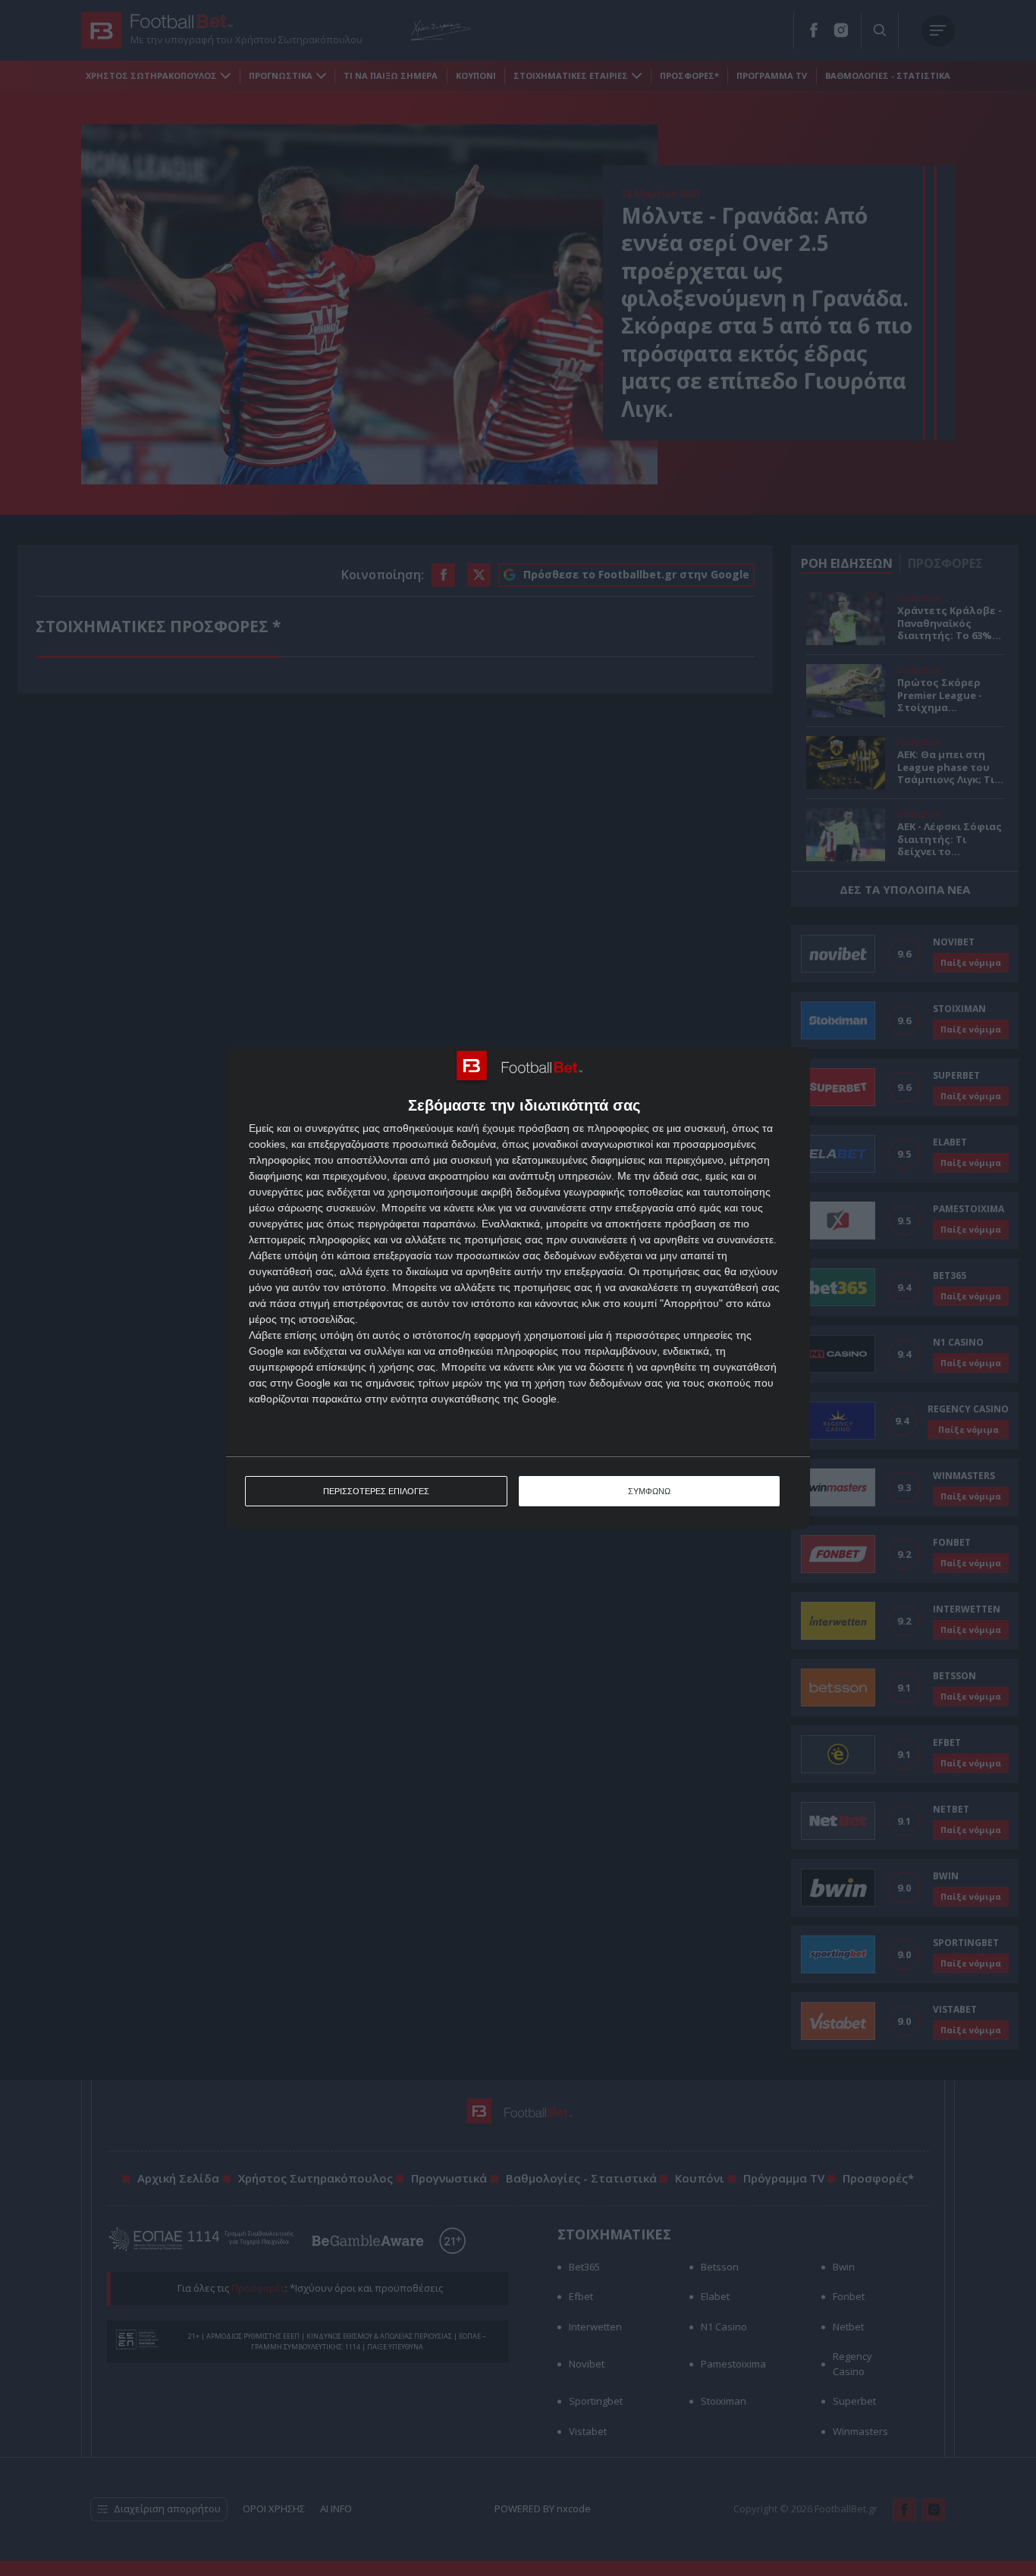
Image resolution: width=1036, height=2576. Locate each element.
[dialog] (518, 1288)
